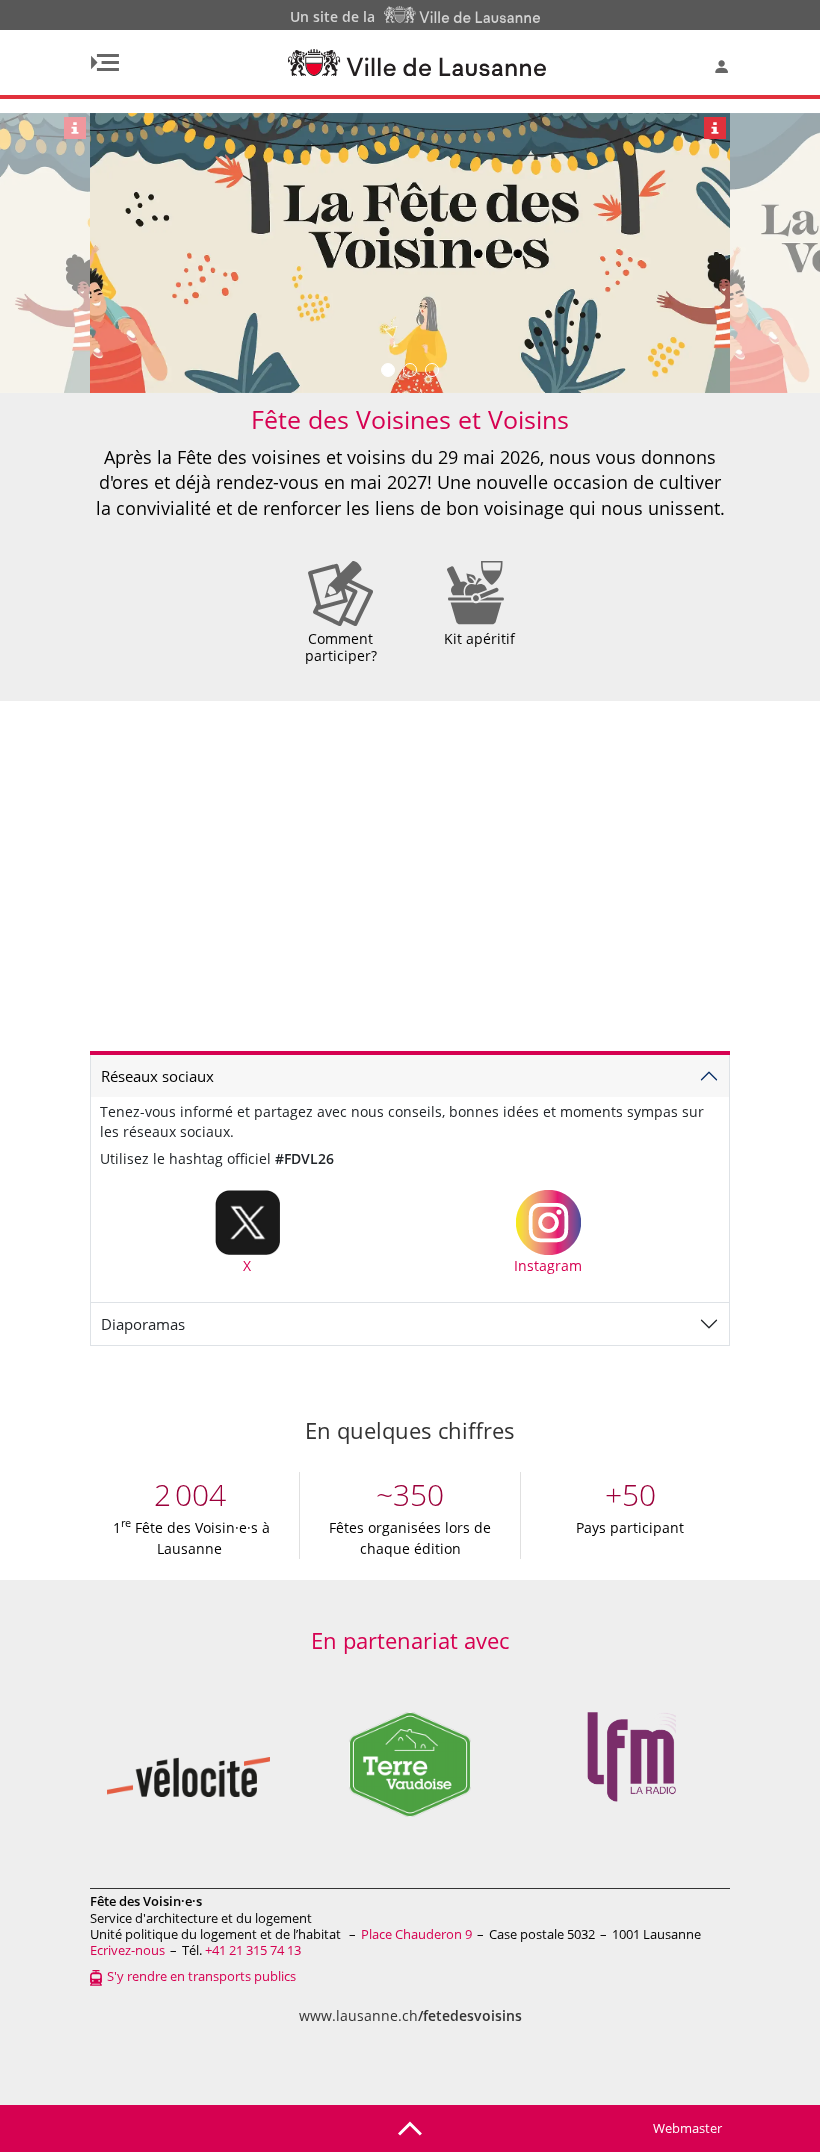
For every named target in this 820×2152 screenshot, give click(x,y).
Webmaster (687, 2128)
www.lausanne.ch (410, 2015)
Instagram (548, 1265)
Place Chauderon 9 (416, 1934)
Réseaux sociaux (157, 1076)
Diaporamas (143, 1324)
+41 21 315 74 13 (253, 1950)
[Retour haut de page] (410, 2127)
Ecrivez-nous (127, 1950)
